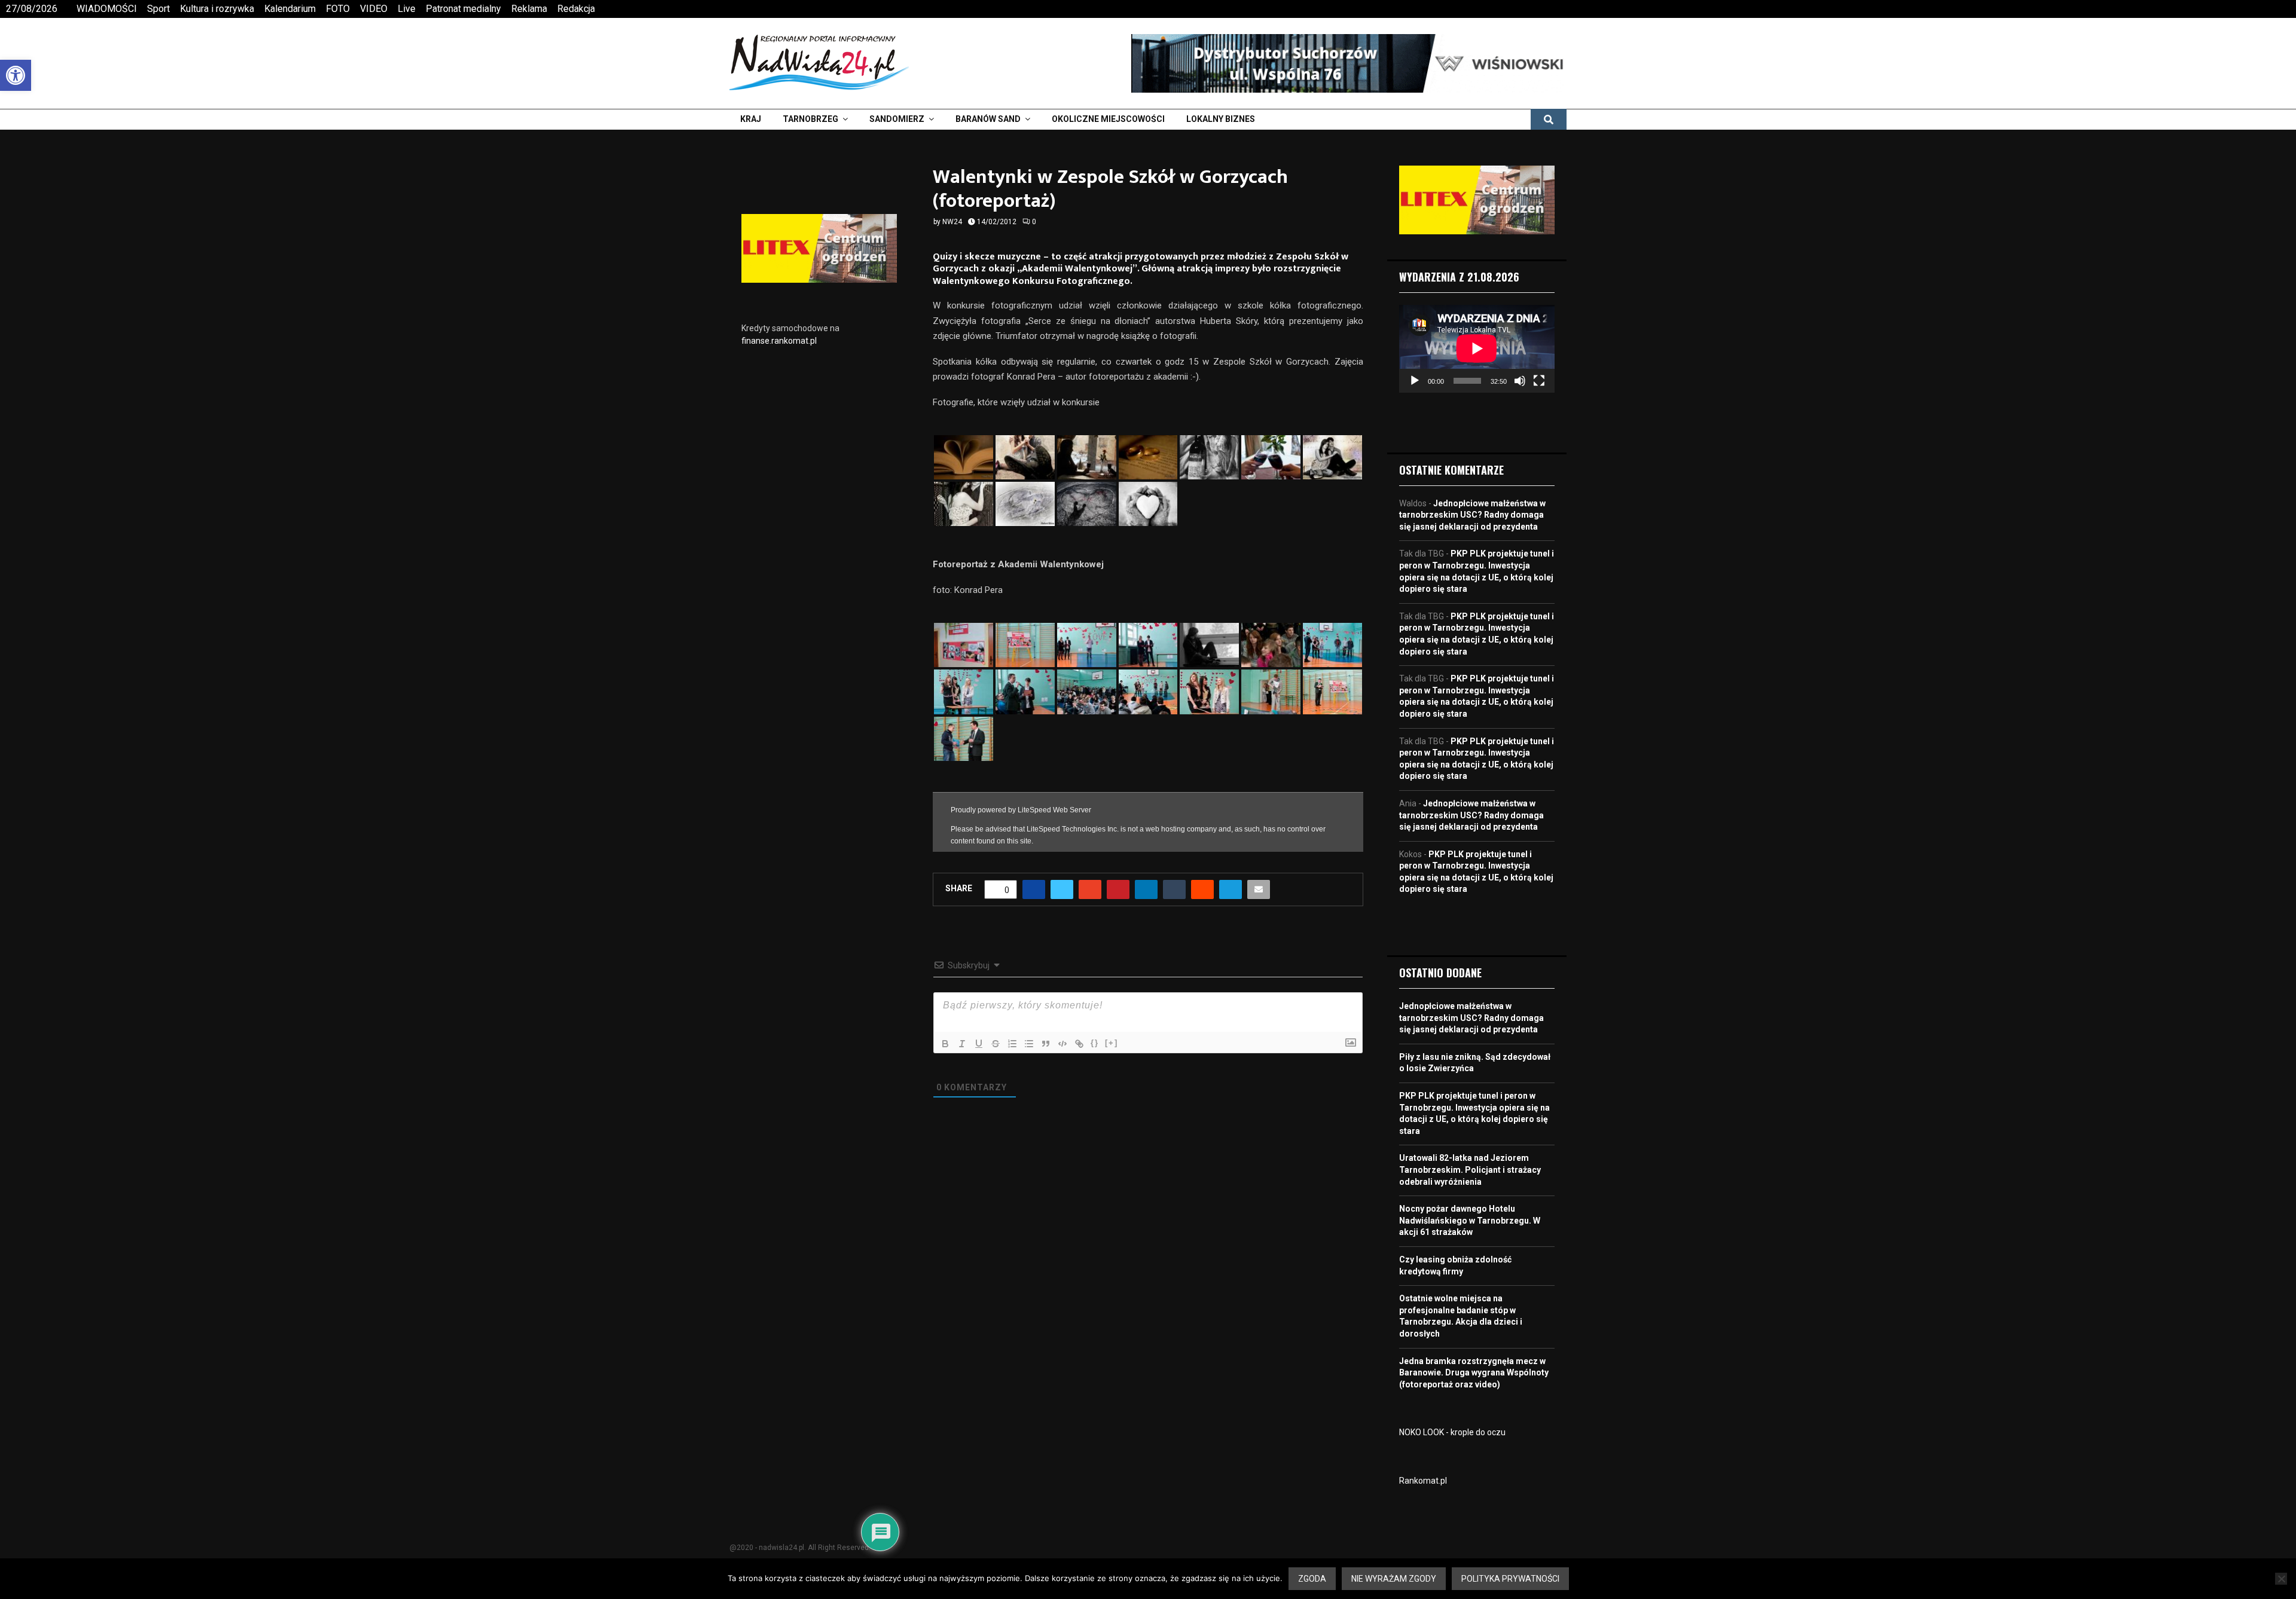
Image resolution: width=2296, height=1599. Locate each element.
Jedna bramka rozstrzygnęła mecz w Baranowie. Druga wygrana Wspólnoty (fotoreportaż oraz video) (1474, 1373)
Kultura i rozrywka (217, 9)
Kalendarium (290, 9)
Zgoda (1312, 1579)
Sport (158, 9)
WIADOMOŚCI (107, 9)
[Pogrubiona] (945, 1044)
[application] (1477, 348)
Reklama (529, 9)
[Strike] (996, 1044)
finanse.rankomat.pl (779, 341)
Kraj (751, 119)
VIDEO (374, 9)
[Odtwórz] (1415, 381)
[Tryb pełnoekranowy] (1539, 381)
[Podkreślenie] (979, 1044)
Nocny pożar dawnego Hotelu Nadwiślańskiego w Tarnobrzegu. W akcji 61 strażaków (1470, 1220)
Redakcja (576, 9)
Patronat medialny (463, 9)
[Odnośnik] (1079, 1044)
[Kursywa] (962, 1044)
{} (1095, 1043)
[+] (1112, 1043)
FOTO (338, 9)
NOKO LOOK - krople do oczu (1452, 1432)
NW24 (952, 222)
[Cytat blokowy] (1046, 1044)
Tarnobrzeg (810, 119)
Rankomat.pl (1423, 1481)
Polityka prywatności (1510, 1579)
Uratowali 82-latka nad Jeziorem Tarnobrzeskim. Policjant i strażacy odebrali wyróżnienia (1470, 1170)
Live (407, 9)
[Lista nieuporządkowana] (1029, 1044)
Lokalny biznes (1221, 119)
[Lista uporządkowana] (1012, 1044)
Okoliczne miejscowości (1108, 119)
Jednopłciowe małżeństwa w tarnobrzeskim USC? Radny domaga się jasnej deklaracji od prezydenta (1472, 515)
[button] (16, 75)
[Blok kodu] (1062, 1044)
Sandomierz (897, 119)
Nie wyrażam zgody (1394, 1579)
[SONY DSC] (1025, 504)
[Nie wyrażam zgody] (2281, 1579)
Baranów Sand (988, 119)
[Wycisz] (1520, 381)
